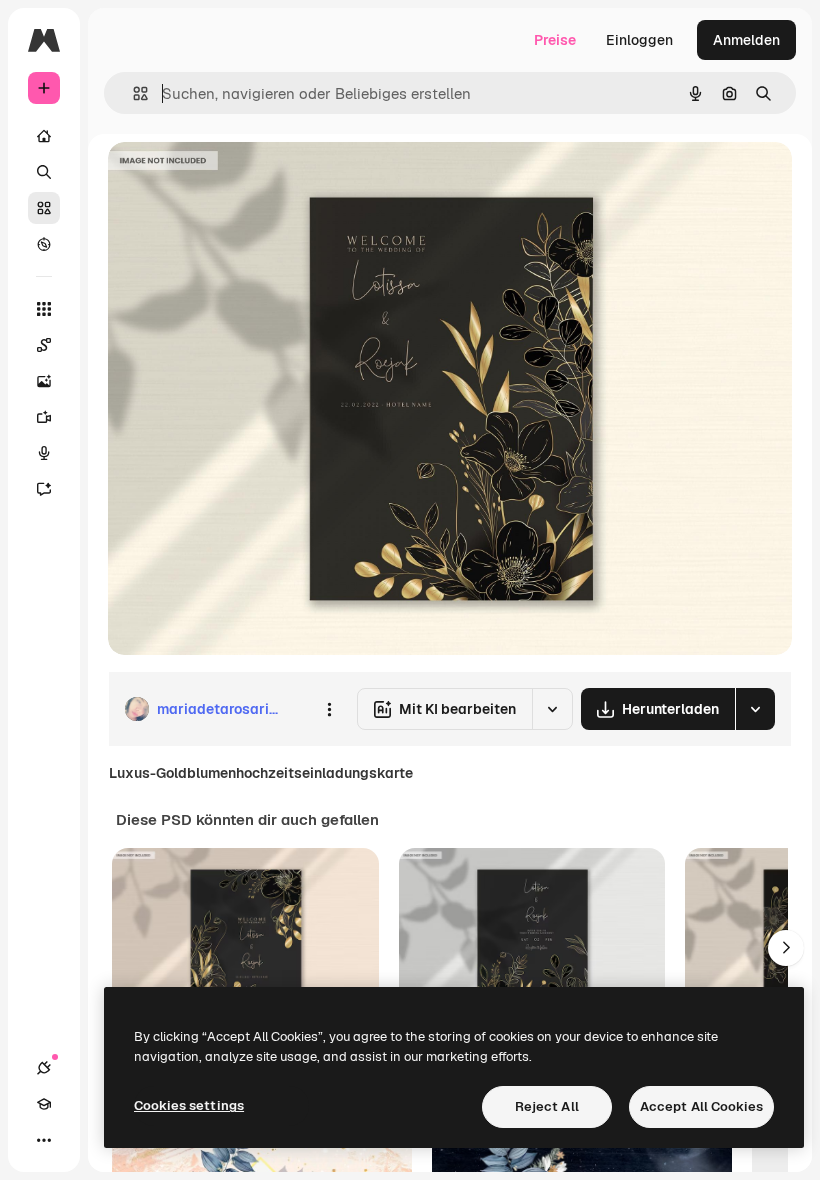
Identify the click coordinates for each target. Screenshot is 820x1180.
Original (236, 179)
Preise (555, 40)
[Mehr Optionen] (329, 709)
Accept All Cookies (701, 1106)
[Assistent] (44, 489)
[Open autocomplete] (132, 93)
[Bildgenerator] (44, 381)
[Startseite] (44, 136)
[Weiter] (786, 948)
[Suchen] (44, 172)
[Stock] (44, 208)
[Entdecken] (44, 244)
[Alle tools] (44, 309)
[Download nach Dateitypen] (755, 709)
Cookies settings (189, 1105)
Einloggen (639, 40)
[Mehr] (44, 1140)
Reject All (547, 1106)
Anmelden (746, 40)
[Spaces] (44, 345)
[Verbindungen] (44, 1068)
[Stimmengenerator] (44, 453)
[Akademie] (44, 1104)
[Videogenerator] (44, 417)
